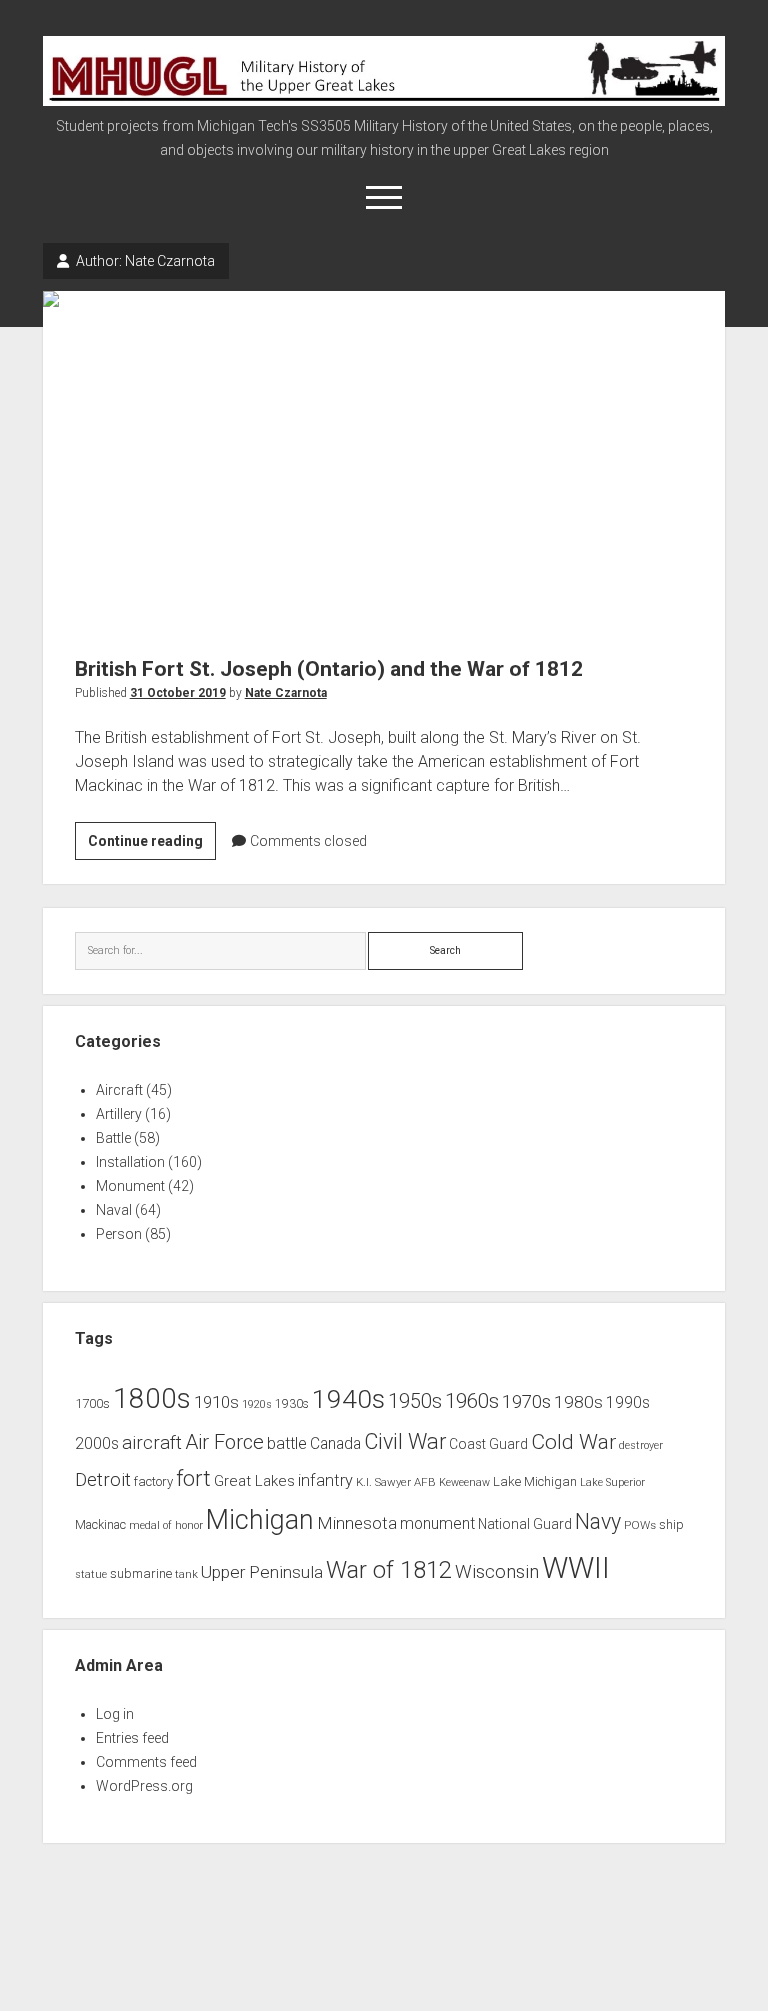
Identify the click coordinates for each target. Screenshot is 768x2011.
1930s (292, 1404)
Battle (113, 1138)
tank (186, 1574)
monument (437, 1524)
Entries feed (132, 1738)
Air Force (224, 1442)
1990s (628, 1403)
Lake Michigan (535, 1481)
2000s (97, 1444)
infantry (325, 1480)
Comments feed (146, 1762)
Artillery (119, 1114)
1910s (216, 1402)
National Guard (525, 1524)
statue (91, 1574)
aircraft (152, 1443)
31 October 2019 (178, 693)
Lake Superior (612, 1482)
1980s (578, 1402)
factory (153, 1481)
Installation (130, 1162)
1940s (348, 1398)
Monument (130, 1186)
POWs (640, 1525)
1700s (92, 1403)
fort (193, 1478)
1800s (152, 1398)
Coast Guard (488, 1444)
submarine (141, 1573)
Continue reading (152, 846)
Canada (335, 1444)
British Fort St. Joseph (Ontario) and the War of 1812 (384, 461)
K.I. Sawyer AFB (396, 1482)
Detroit (103, 1480)
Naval (114, 1210)
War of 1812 (389, 1570)
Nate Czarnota (286, 693)
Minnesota (357, 1523)
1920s (257, 1404)
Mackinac (100, 1525)
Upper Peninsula (262, 1572)
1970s (526, 1402)
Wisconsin (497, 1572)
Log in (115, 1714)
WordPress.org (144, 1786)
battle (287, 1443)
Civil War (405, 1441)
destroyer (641, 1445)
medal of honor (166, 1525)
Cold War (573, 1441)
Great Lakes (254, 1481)
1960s (472, 1401)
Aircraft (119, 1090)
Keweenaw (464, 1482)
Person (119, 1234)
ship (671, 1524)
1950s (415, 1401)
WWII (576, 1568)
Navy (598, 1521)
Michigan (260, 1520)
